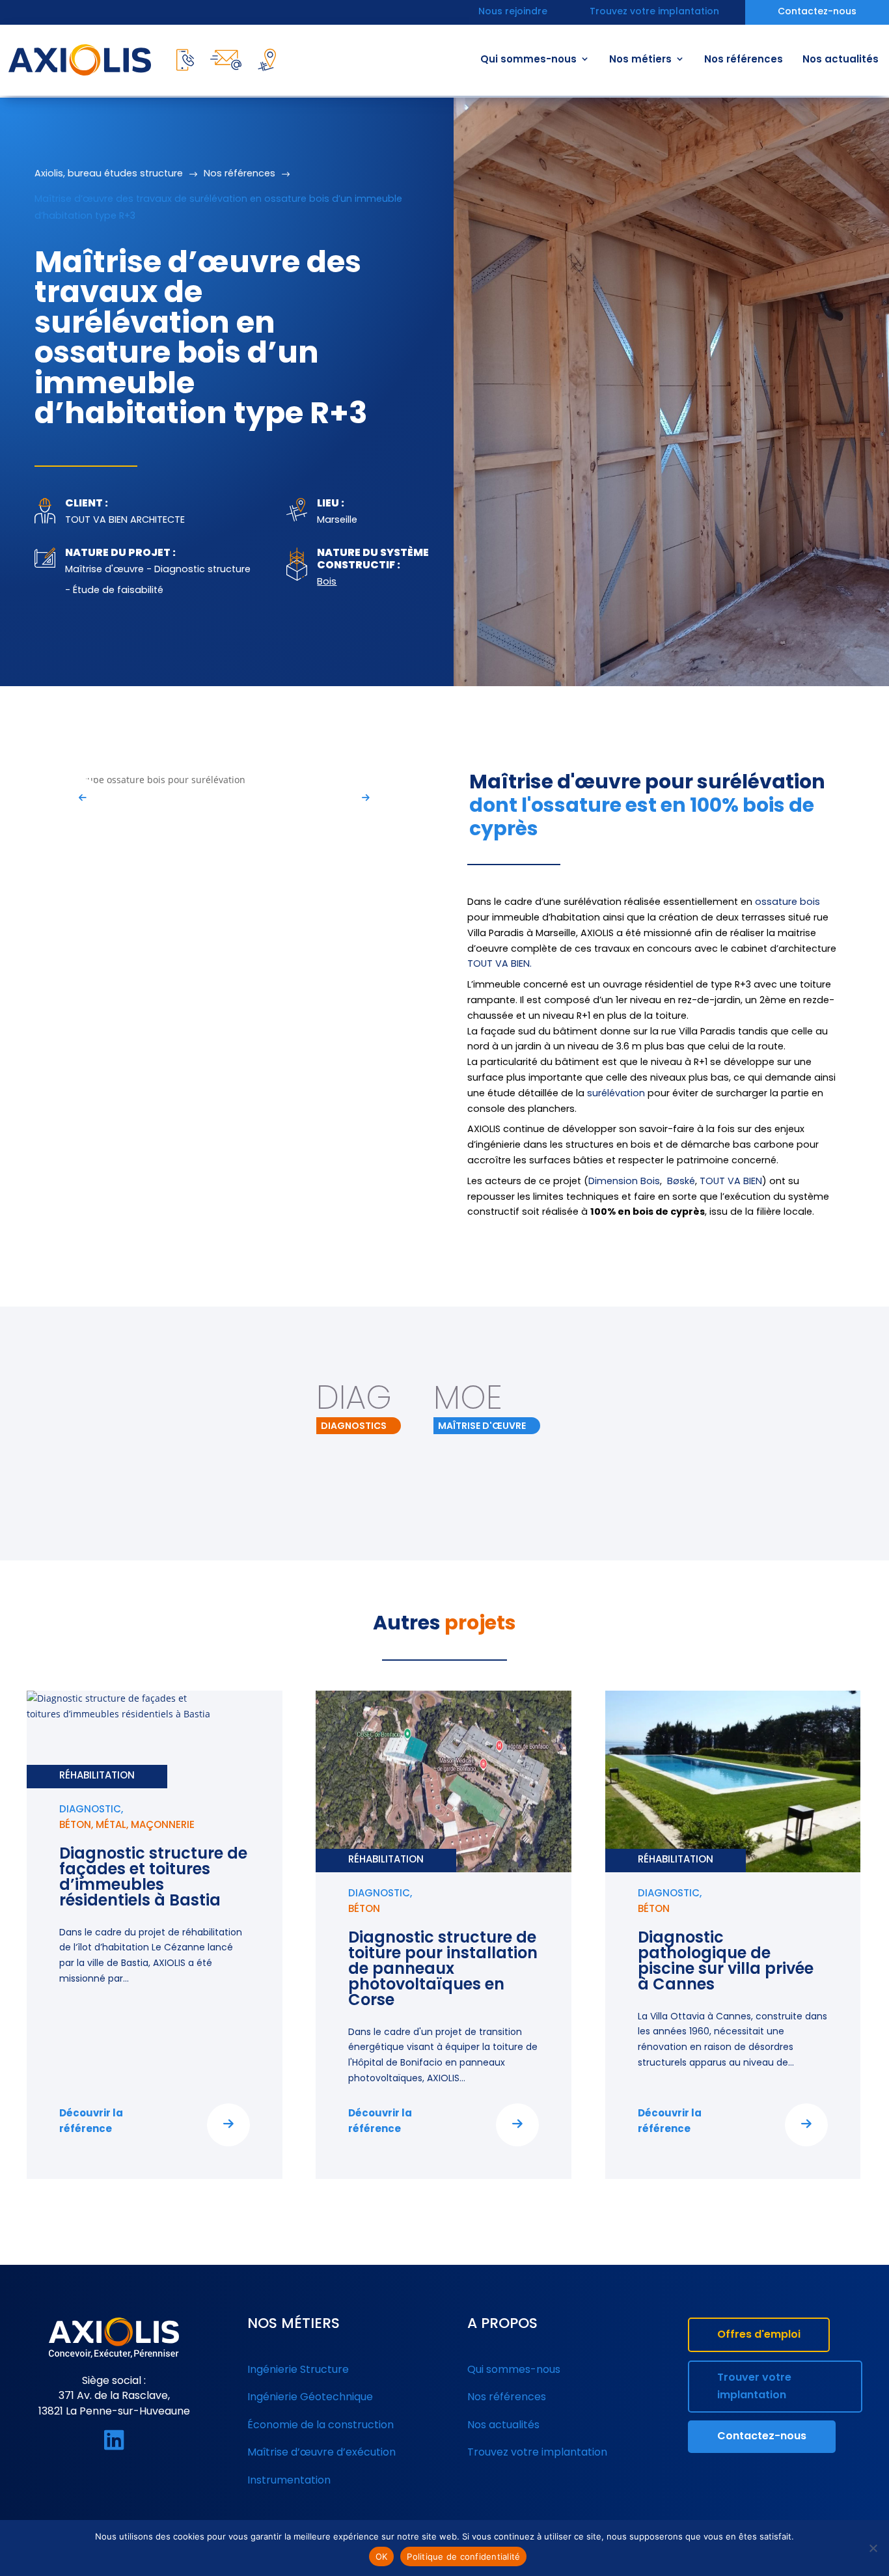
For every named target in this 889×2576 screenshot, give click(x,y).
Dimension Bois (624, 1182)
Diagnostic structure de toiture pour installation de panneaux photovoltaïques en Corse (443, 1970)
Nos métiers (640, 60)
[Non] (873, 2548)
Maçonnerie (163, 1826)
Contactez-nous (817, 13)
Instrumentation (289, 2481)
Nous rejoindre (513, 13)
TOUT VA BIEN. (499, 964)
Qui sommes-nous (528, 60)
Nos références (744, 60)
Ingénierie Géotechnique (310, 2398)
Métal (111, 1826)
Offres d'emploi (759, 2335)
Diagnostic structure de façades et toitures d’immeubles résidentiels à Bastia (153, 1878)
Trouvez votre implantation (654, 13)
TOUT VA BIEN (731, 1182)
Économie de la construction (321, 2426)
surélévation (616, 1094)
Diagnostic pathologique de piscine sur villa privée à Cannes (726, 1962)
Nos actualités (841, 60)
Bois (327, 582)
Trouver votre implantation (754, 2387)
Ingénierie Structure (298, 2370)
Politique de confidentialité (463, 2556)
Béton (75, 1826)
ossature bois (787, 903)
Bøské (681, 1182)
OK (382, 2556)
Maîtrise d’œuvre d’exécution (321, 2453)
